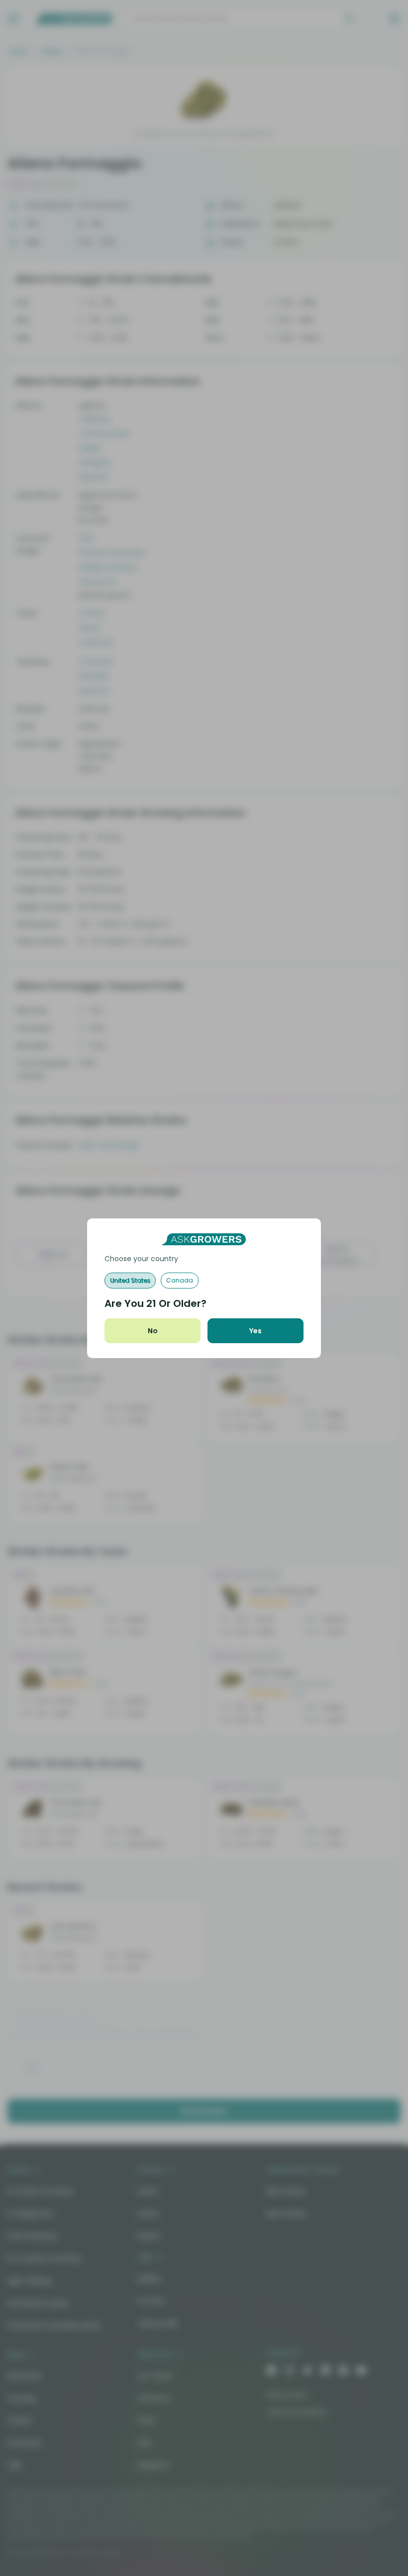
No (153, 1331)
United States (130, 1280)
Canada (180, 1280)
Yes (255, 1331)
